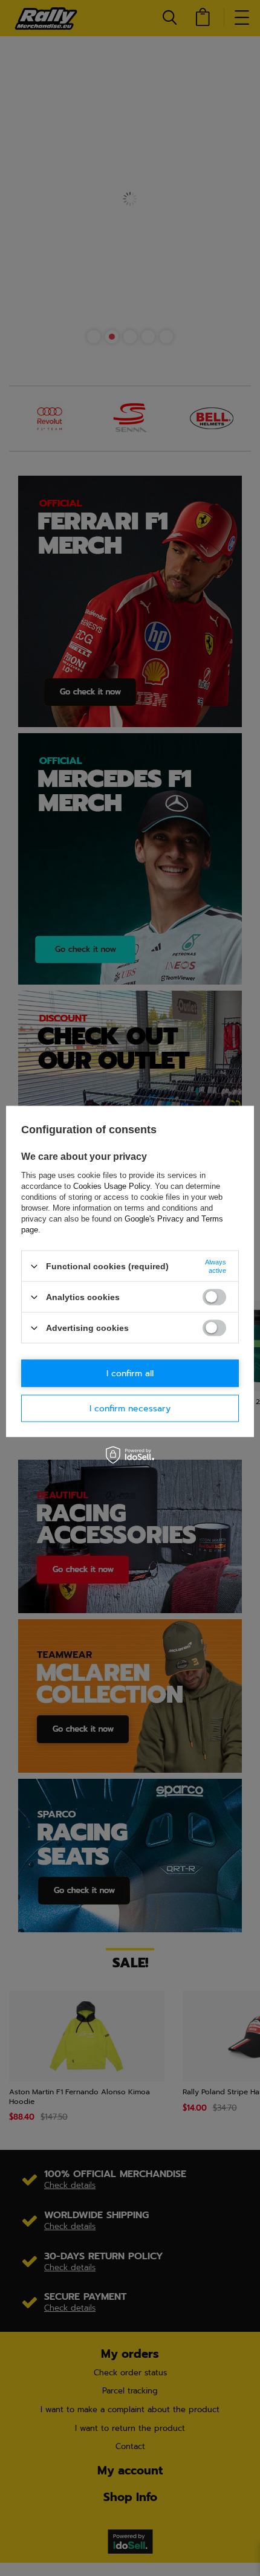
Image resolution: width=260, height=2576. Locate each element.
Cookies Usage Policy (112, 1186)
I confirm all (130, 1373)
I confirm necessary (130, 1408)
